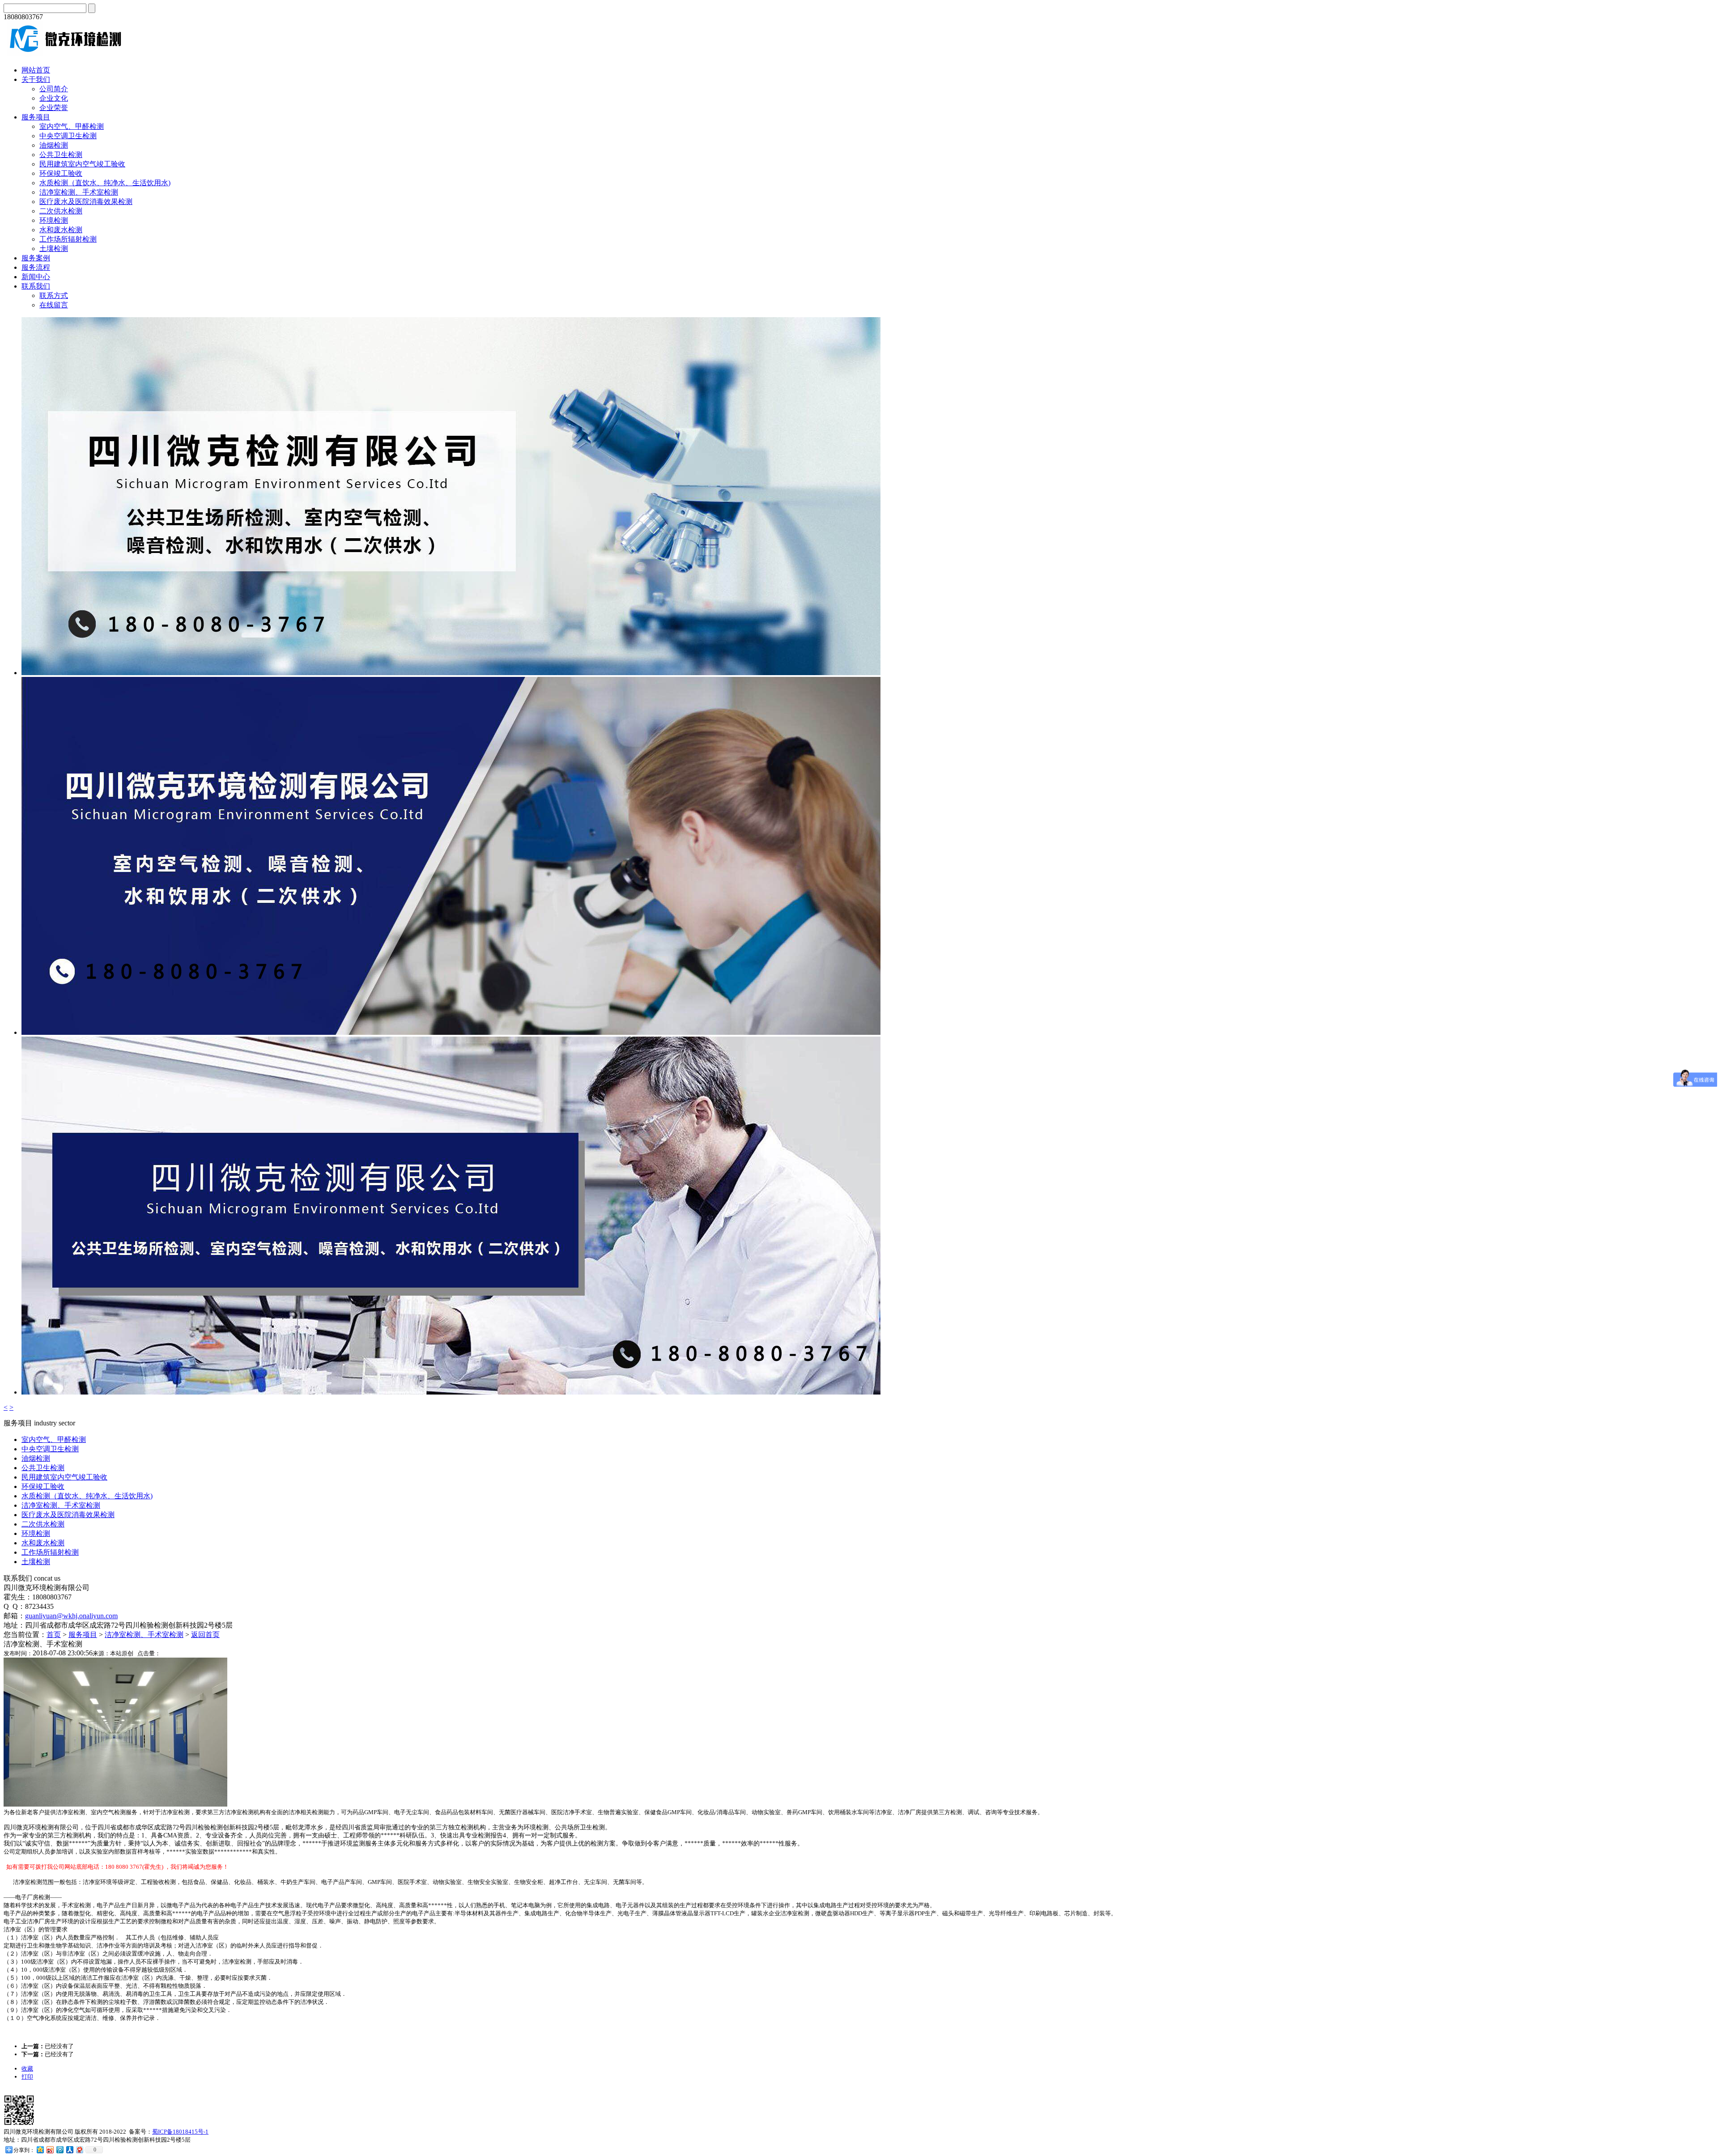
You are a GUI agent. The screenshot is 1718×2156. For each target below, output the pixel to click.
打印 (27, 2077)
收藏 (27, 2069)
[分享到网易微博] (79, 2150)
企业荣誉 (54, 108)
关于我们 (36, 79)
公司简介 (54, 89)
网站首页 (36, 70)
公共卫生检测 (61, 155)
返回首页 (205, 1635)
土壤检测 (54, 249)
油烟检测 (54, 145)
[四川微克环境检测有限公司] (64, 54)
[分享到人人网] (69, 2150)
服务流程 (36, 267)
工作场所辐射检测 (68, 239)
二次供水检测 (61, 211)
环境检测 (54, 220)
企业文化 (54, 98)
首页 (54, 1635)
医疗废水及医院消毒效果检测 (86, 202)
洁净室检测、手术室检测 (79, 192)
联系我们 (36, 286)
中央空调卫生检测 (68, 136)
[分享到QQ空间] (40, 2150)
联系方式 (54, 296)
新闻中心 (36, 277)
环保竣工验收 (61, 173)
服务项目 (36, 117)
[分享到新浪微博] (50, 2150)
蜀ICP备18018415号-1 (180, 2132)
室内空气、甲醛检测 (72, 126)
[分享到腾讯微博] (60, 2150)
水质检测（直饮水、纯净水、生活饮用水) (105, 183)
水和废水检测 (61, 230)
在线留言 (54, 305)
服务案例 (36, 258)
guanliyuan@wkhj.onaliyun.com (71, 1616)
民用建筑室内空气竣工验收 (82, 164)
